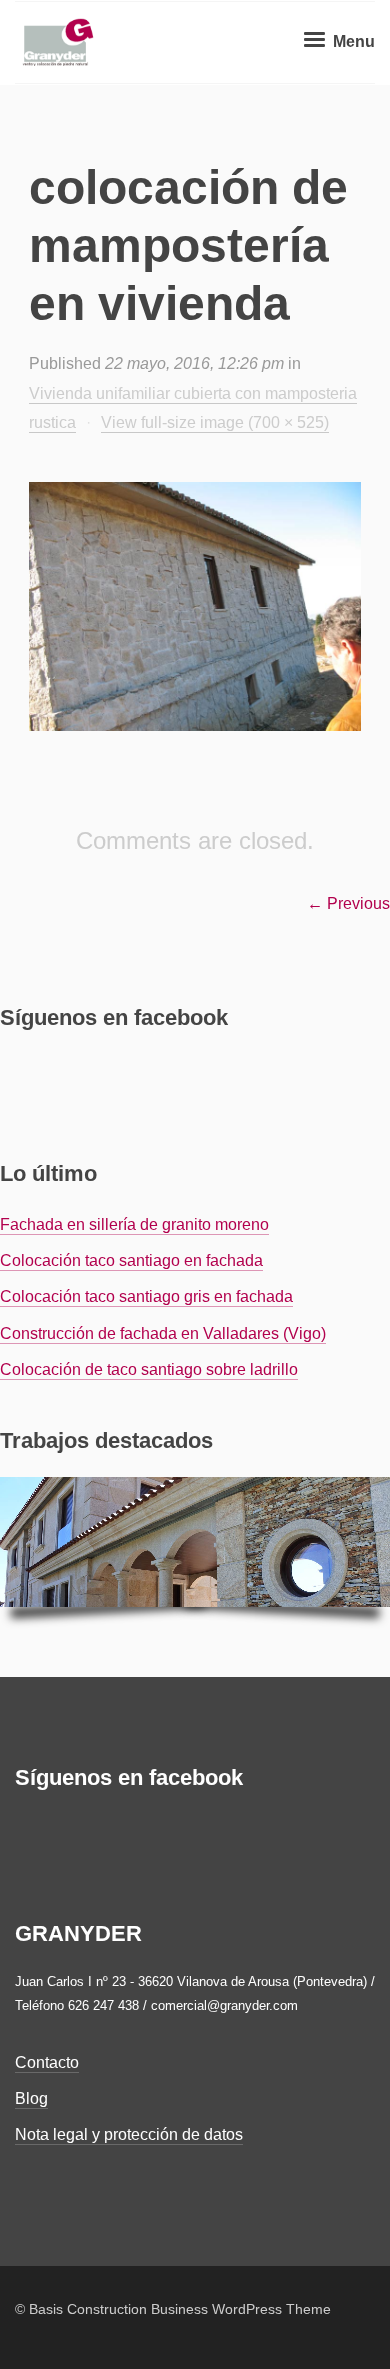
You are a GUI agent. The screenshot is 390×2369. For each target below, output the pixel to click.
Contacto (47, 2062)
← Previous (348, 903)
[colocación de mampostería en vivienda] (195, 606)
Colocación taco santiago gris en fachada (146, 1296)
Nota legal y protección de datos (129, 2134)
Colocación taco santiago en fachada (131, 1260)
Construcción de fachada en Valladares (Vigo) (163, 1333)
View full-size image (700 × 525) (215, 422)
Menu (352, 41)
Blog (31, 2098)
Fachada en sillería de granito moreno (134, 1224)
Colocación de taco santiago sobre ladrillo (149, 1369)
